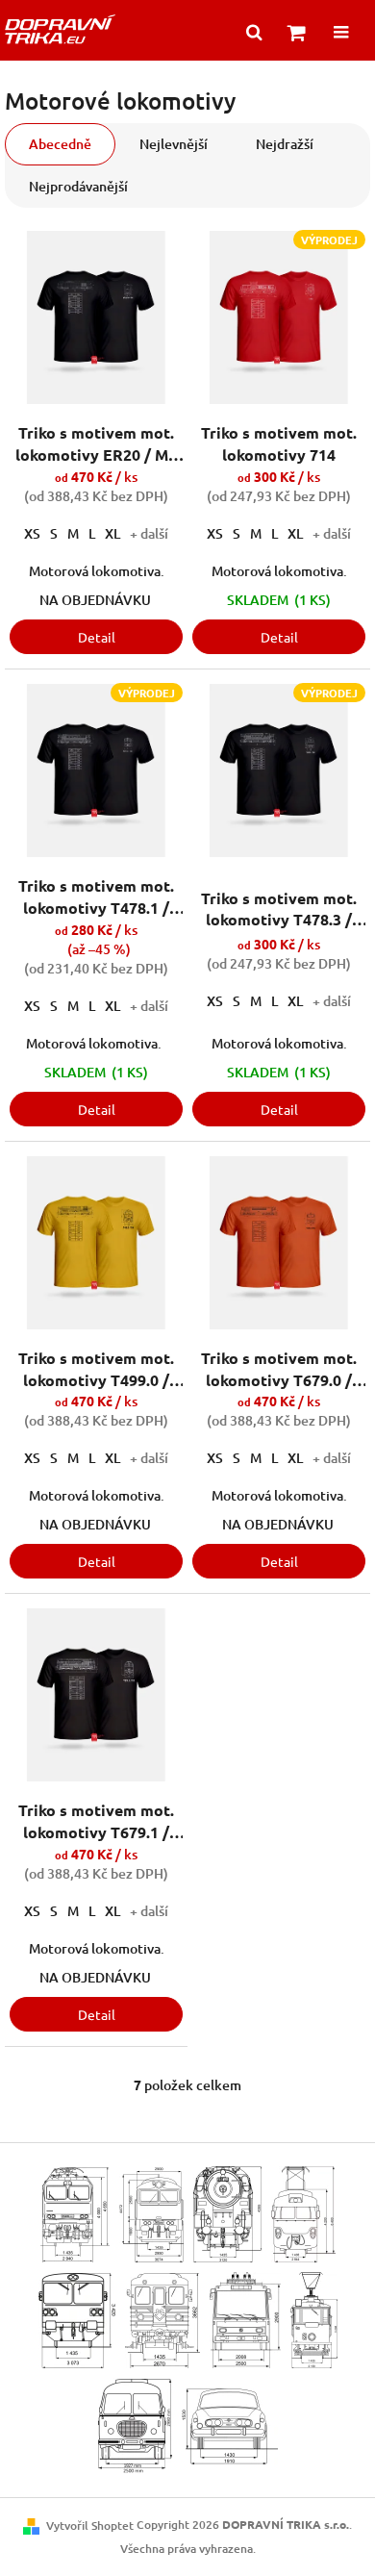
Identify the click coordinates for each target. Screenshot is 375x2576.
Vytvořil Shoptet (90, 2525)
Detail (97, 637)
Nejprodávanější (78, 186)
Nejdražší (285, 144)
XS (32, 533)
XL (112, 533)
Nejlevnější (174, 144)
